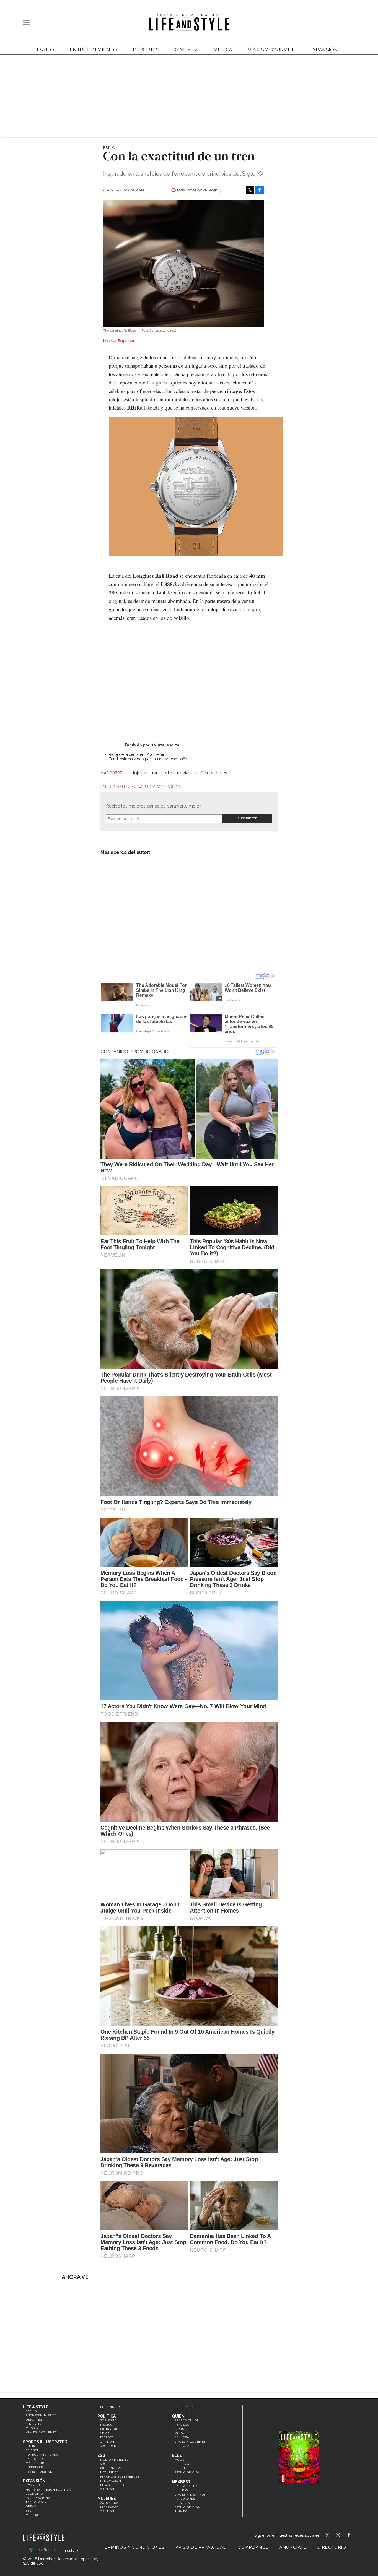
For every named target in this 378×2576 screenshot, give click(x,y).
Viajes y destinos (190, 2495)
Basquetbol (36, 2459)
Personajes (185, 2499)
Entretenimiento (93, 50)
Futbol (32, 2446)
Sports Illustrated (45, 2442)
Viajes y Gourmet (271, 50)
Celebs (181, 2468)
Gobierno (108, 2420)
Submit (247, 819)
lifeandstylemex (343, 2536)
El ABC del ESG (113, 2485)
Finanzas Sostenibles (120, 2477)
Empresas (34, 2485)
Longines (157, 382)
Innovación (111, 2481)
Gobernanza (111, 2468)
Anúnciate (293, 2547)
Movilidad (110, 2472)
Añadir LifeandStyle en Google (197, 190)
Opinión (107, 2442)
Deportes (146, 50)
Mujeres (33, 2515)
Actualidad (110, 2503)
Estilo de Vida (187, 2507)
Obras (31, 2506)
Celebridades (214, 773)
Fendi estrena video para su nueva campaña (148, 759)
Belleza (182, 2437)
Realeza (182, 2425)
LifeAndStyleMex (354, 2536)
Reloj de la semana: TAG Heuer (137, 754)
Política (107, 2416)
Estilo (45, 50)
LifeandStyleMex (328, 2536)
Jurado (181, 2511)
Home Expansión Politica (48, 2490)
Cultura (182, 2446)
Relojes (135, 773)
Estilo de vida (187, 2472)
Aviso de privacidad (201, 2547)
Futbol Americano (42, 2455)
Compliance (253, 2547)
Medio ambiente (114, 2460)
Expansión (34, 2481)
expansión (324, 50)
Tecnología (36, 2502)
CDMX (105, 2433)
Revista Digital (39, 2472)
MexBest (181, 2482)
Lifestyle (34, 2467)
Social (106, 2464)
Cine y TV (186, 50)
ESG (29, 2511)
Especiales (184, 2407)
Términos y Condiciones (133, 2547)
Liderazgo (109, 2507)
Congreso (109, 2429)
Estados (107, 2437)
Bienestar (183, 2503)
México (106, 2425)
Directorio (332, 2547)
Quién (178, 2416)
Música (223, 50)
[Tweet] (250, 190)
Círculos (183, 2429)
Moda (179, 2433)
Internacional (39, 2498)
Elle (177, 2455)
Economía (34, 2494)
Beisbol (33, 2450)
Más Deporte (37, 2463)
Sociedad (108, 2446)
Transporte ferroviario (171, 773)
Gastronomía (186, 2486)
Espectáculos (187, 2420)
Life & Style (36, 2407)
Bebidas (181, 2490)
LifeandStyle (112, 2407)
